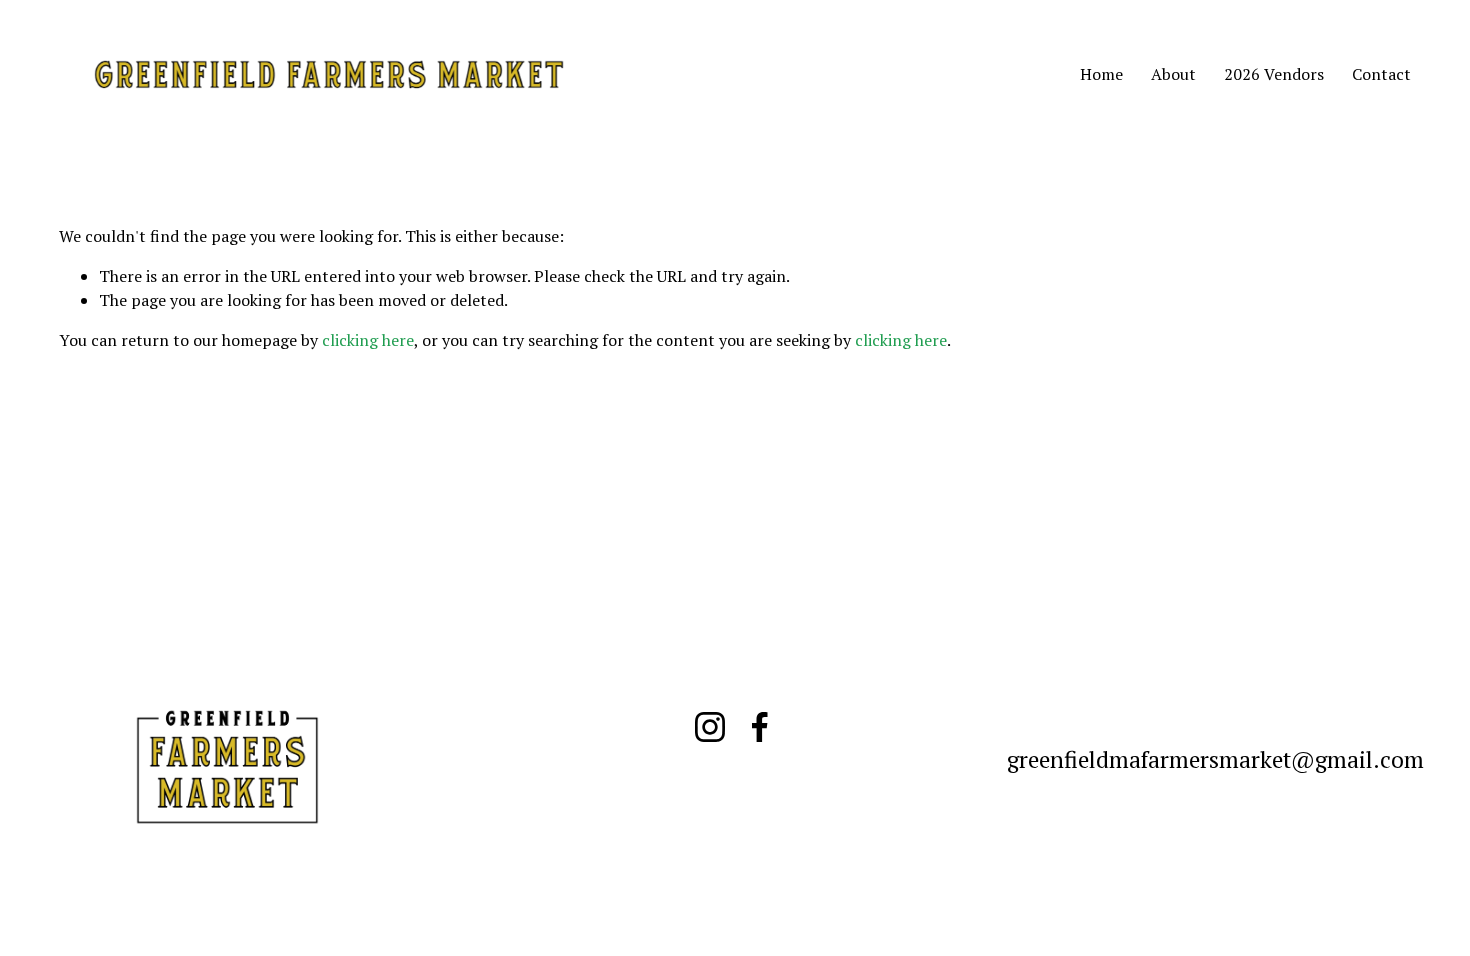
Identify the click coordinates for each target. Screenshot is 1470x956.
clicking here (368, 340)
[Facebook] (760, 727)
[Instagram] (710, 727)
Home (1101, 74)
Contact (1381, 74)
